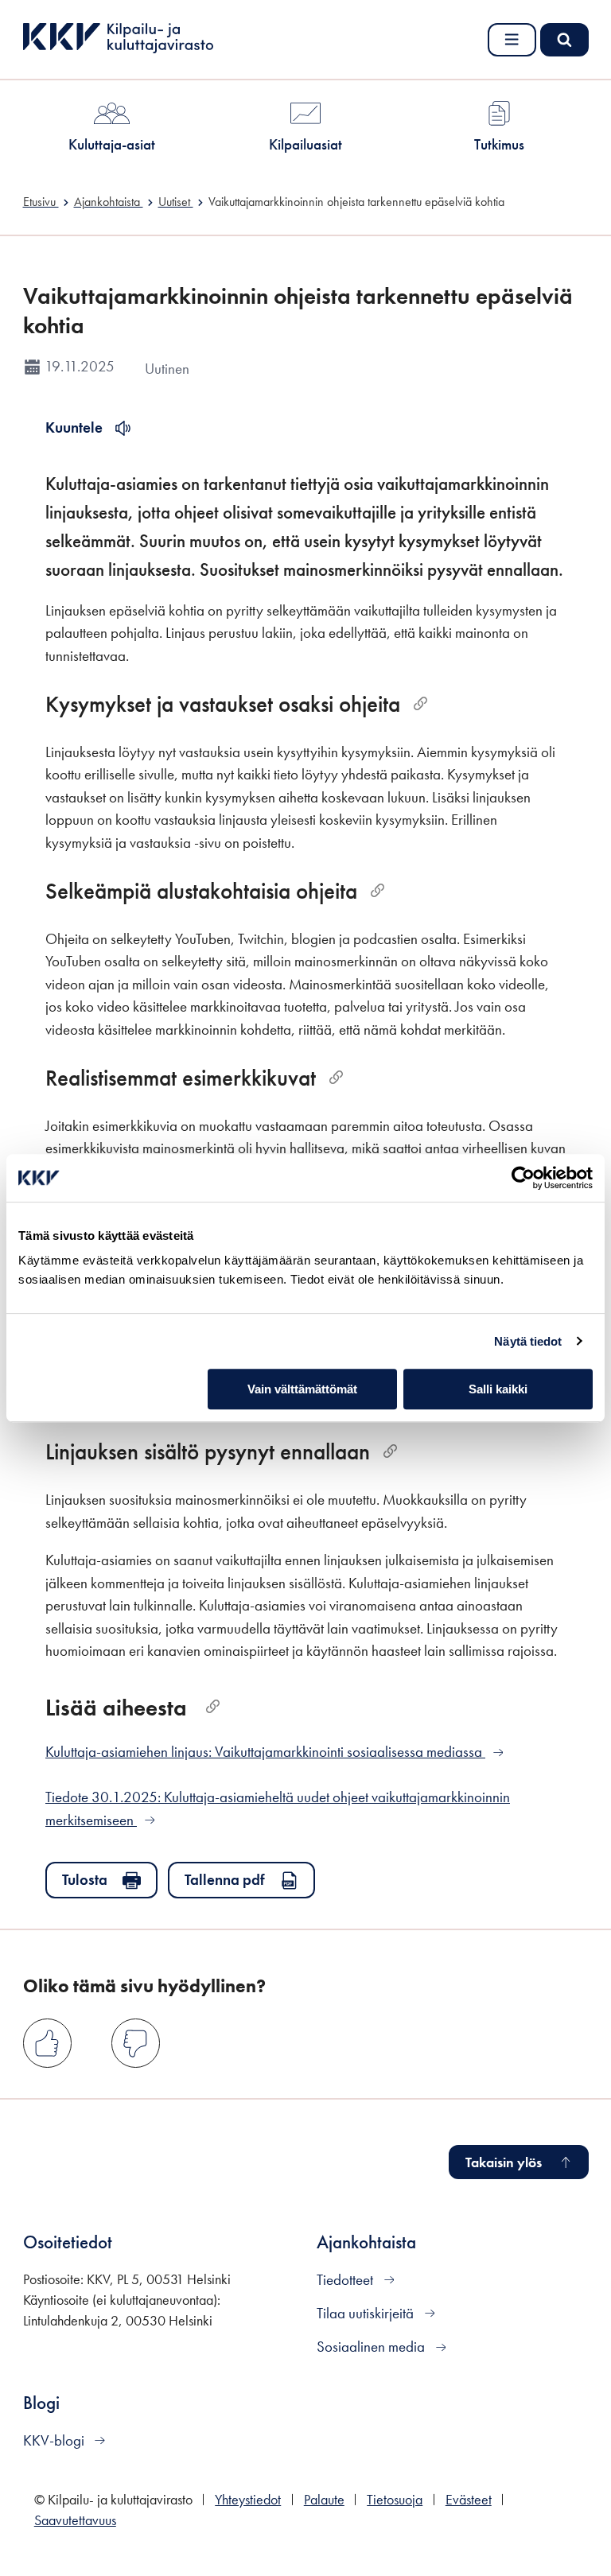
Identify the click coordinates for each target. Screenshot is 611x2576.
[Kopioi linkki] (420, 704)
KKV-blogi (55, 2440)
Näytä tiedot (528, 1341)
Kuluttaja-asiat (112, 144)
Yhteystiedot (248, 2500)
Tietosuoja (395, 2500)
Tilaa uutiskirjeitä (367, 2313)
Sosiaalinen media (372, 2347)
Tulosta (85, 1880)
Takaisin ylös (504, 2162)
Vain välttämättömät (302, 1389)
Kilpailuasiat (305, 144)
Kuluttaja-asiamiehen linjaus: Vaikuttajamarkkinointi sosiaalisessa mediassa (265, 1752)
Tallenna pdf (225, 1880)
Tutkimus (499, 144)
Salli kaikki (498, 1389)
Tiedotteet (346, 2280)
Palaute (324, 2500)
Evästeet (469, 2500)
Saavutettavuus (75, 2520)
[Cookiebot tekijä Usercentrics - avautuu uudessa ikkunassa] (523, 1178)
